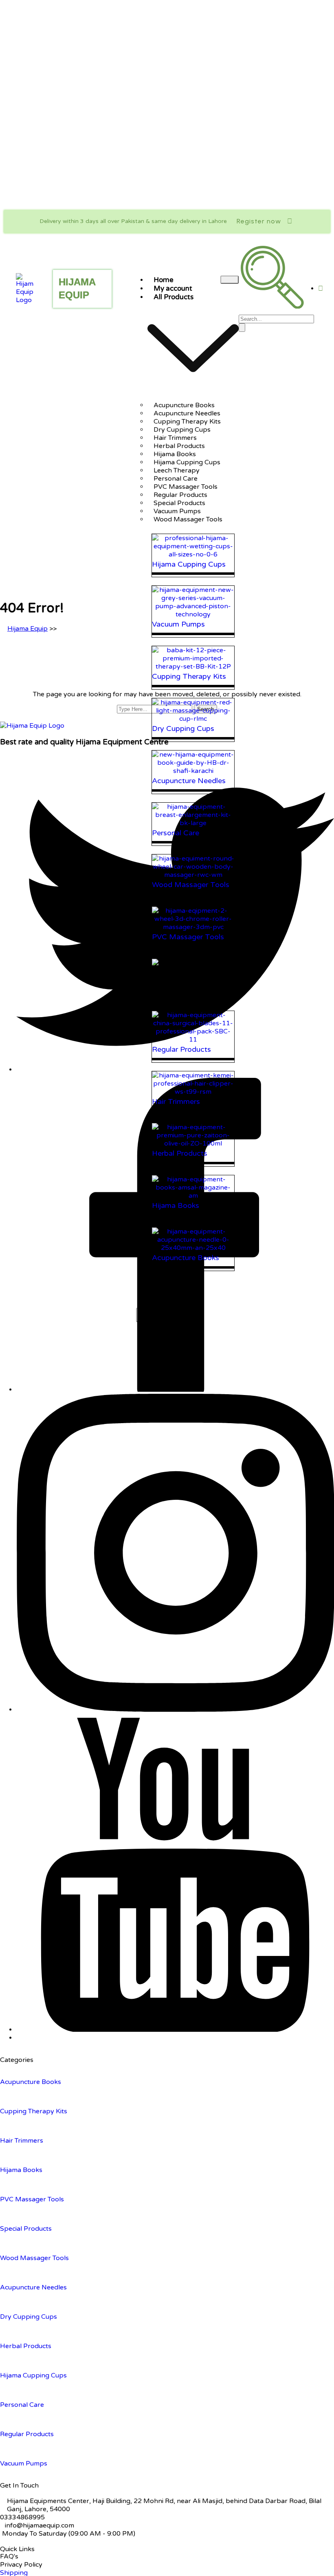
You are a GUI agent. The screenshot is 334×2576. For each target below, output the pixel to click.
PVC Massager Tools (32, 2199)
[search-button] (242, 328)
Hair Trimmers (22, 2141)
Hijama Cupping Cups (33, 2375)
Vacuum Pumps (24, 2463)
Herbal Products (26, 2346)
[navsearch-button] (272, 307)
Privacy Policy (21, 2565)
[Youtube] (175, 2030)
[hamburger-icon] (230, 280)
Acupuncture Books (31, 2082)
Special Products (26, 2229)
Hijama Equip (27, 629)
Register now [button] (259, 221)
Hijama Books (21, 2170)
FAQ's (9, 2556)
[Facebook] (175, 1390)
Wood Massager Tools (188, 519)
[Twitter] (175, 1070)
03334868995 (22, 2517)
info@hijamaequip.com (40, 2525)
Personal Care (22, 2405)
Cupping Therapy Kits (34, 2111)
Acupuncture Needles (33, 2287)
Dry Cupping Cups (29, 2317)
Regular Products (27, 2434)
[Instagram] (175, 1710)
